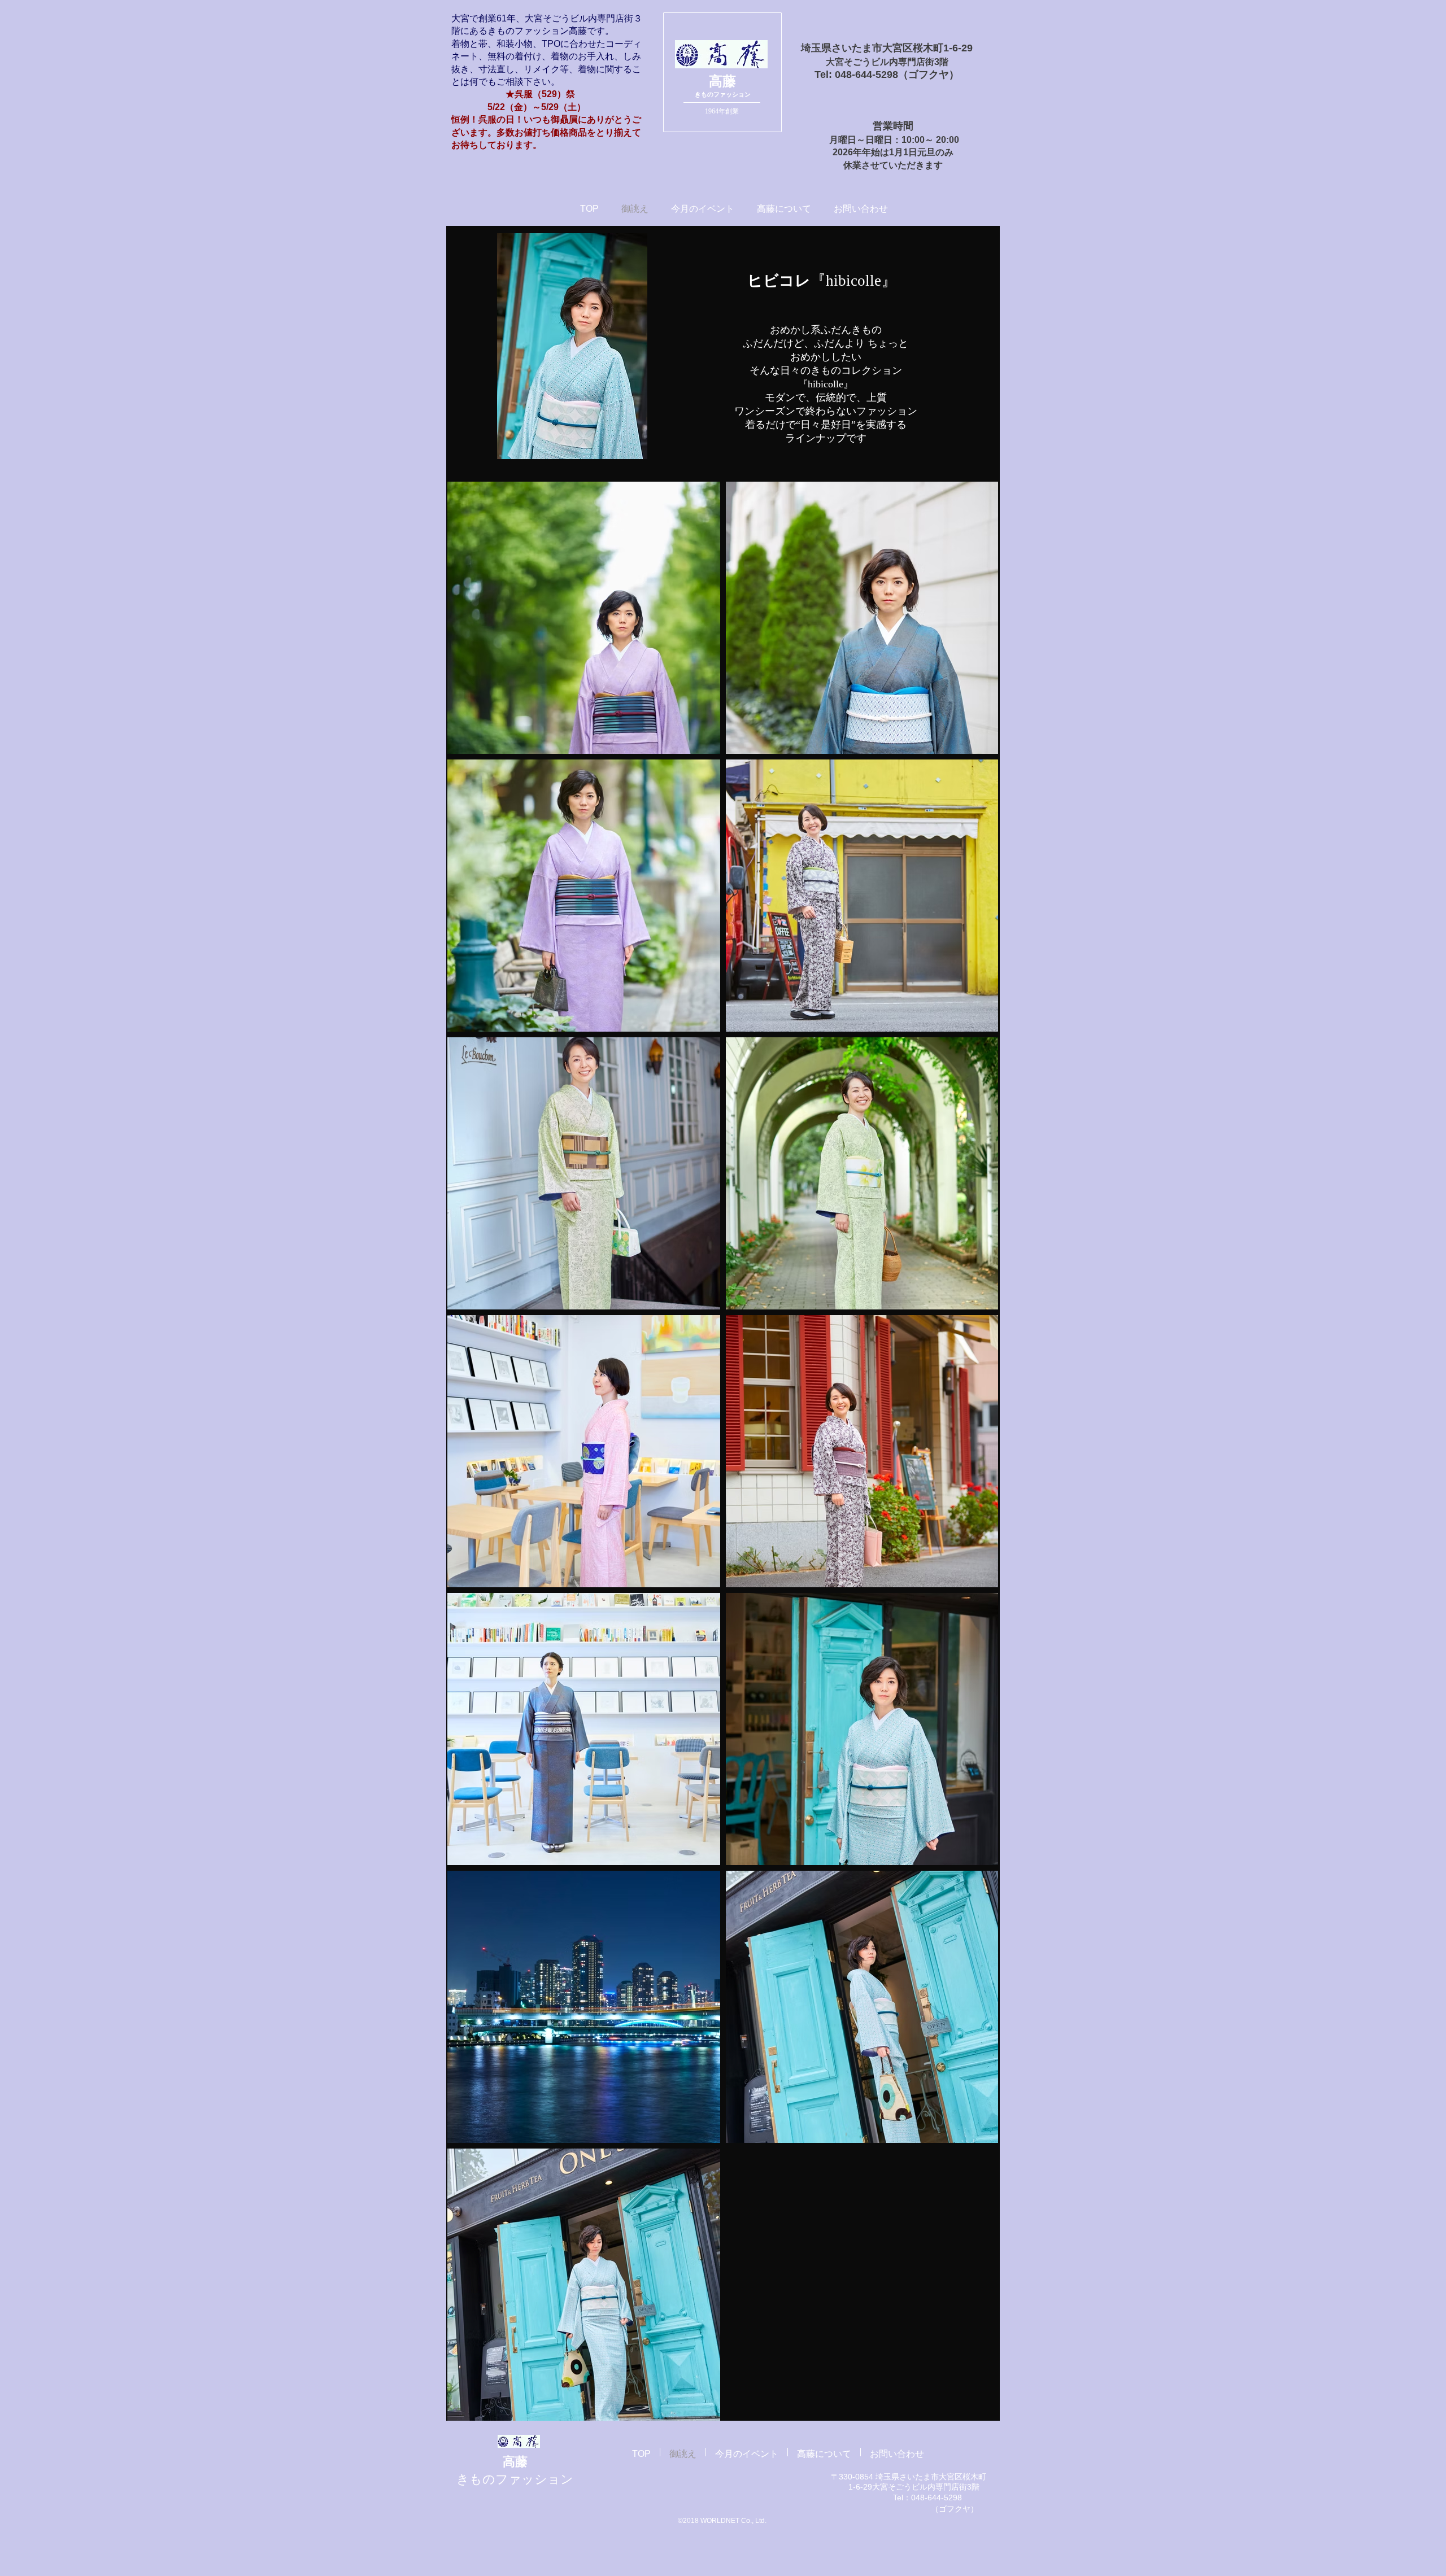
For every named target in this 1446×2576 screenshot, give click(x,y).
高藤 (722, 81)
